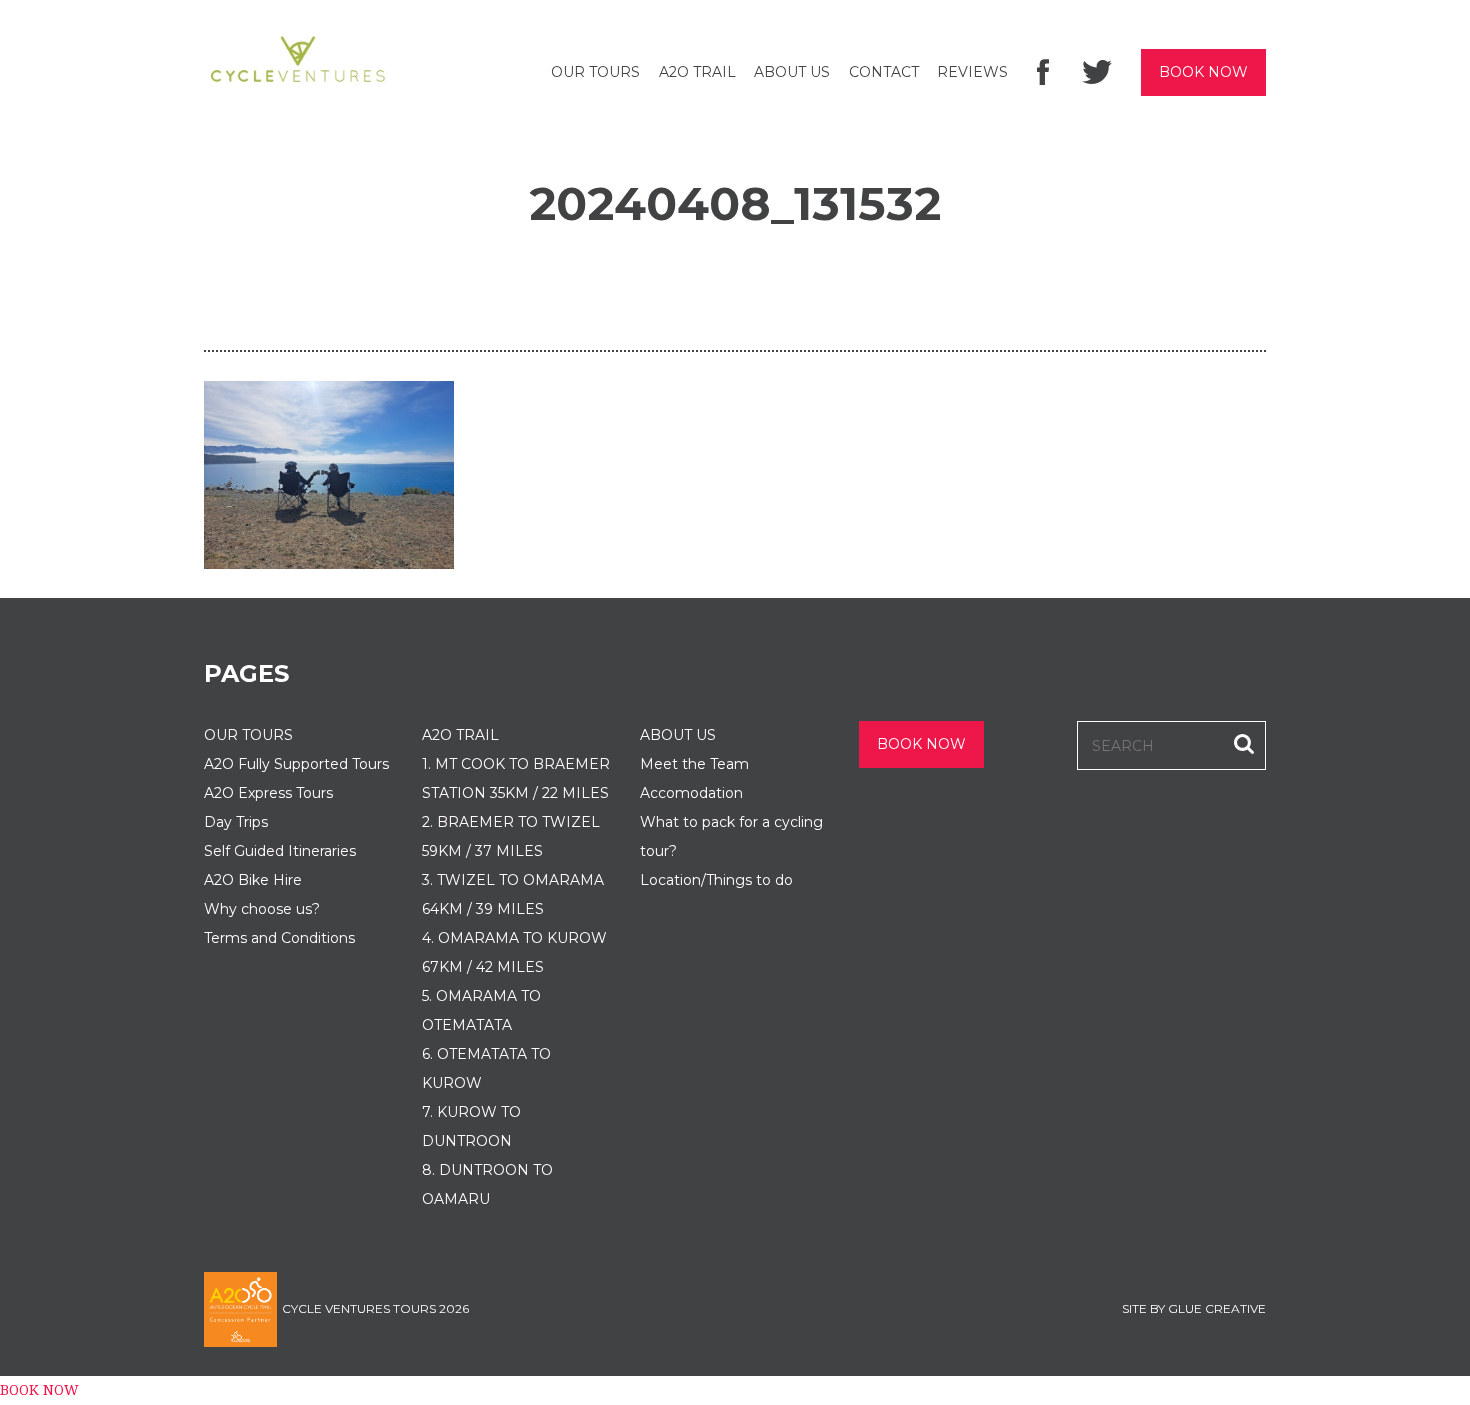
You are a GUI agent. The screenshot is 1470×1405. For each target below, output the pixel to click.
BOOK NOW (1203, 72)
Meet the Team (694, 764)
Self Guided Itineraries (280, 851)
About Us (792, 72)
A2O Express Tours (268, 793)
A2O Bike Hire (253, 880)
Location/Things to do (716, 880)
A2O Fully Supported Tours (296, 764)
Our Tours (595, 72)
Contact (884, 72)
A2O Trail (697, 72)
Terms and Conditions (279, 938)
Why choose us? (262, 909)
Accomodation (691, 793)
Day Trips (236, 822)
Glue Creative (1217, 1308)
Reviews (972, 72)
